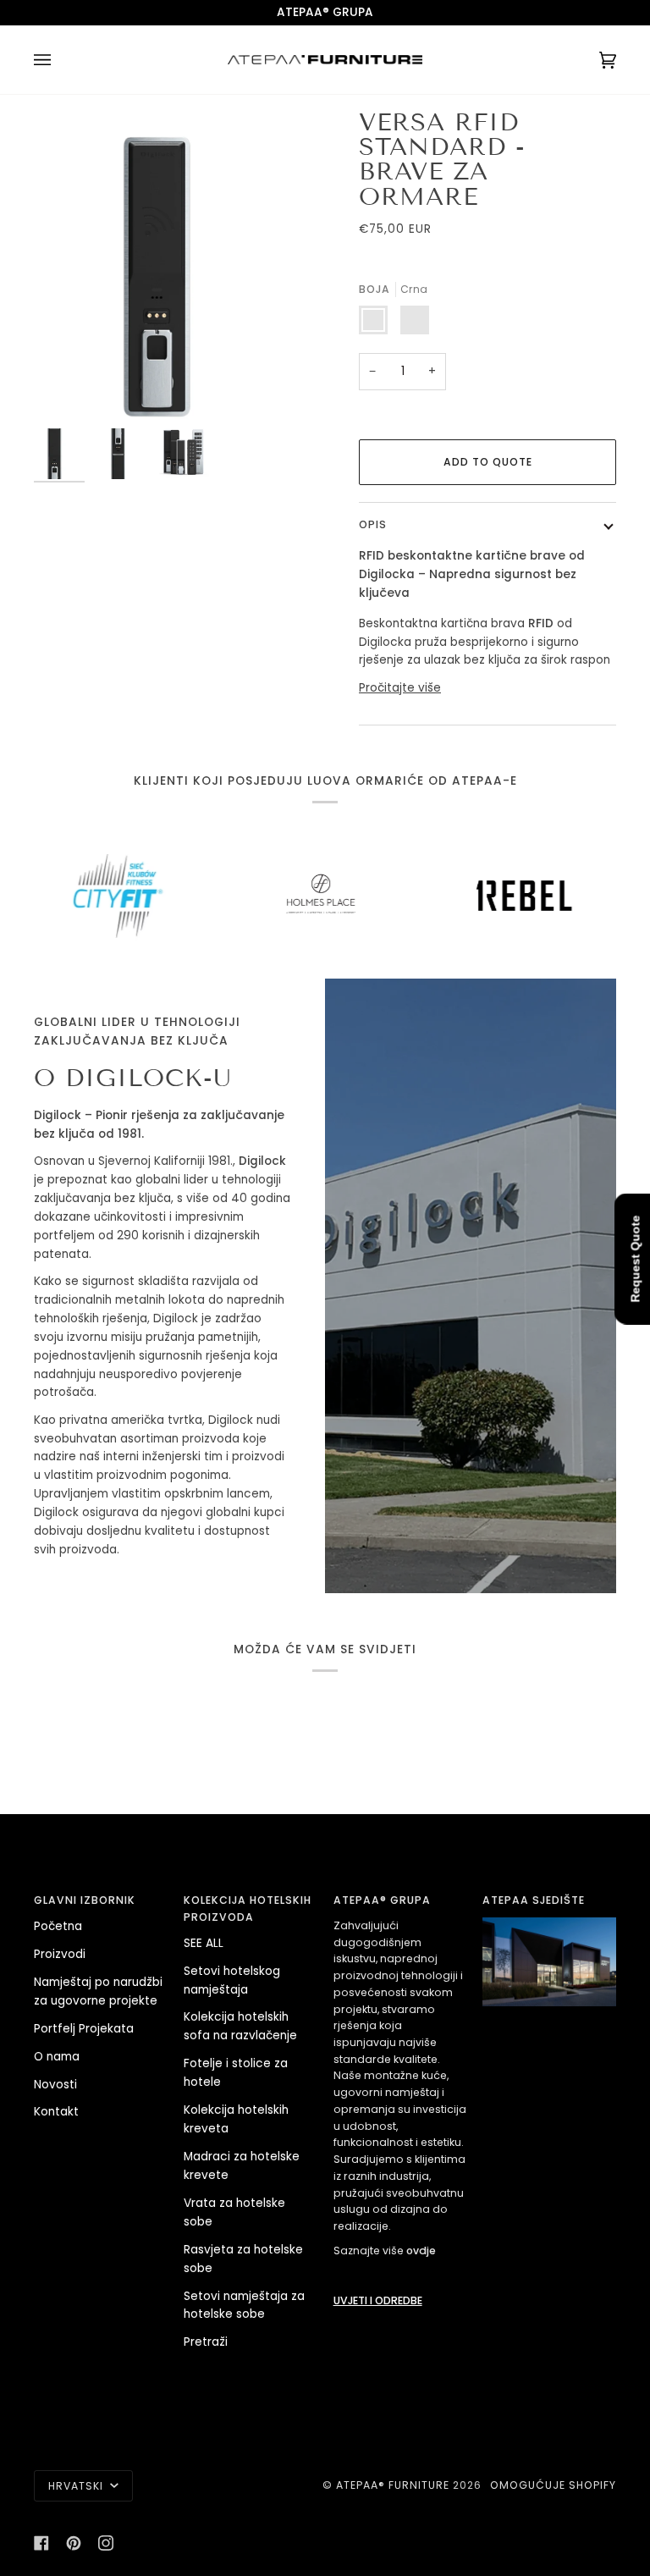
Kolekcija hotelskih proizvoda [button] (248, 1909)
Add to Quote (488, 462)
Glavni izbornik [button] (85, 1900)
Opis (373, 524)
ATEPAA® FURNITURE (393, 2485)
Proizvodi (60, 1954)
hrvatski (77, 2486)
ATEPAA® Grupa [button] (382, 1900)
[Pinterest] (74, 2543)
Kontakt (56, 2112)
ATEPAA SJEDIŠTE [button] (534, 1900)
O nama (57, 2057)
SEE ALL (204, 1943)
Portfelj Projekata (84, 2029)
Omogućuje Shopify (553, 2485)
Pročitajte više (400, 688)
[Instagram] (106, 2543)
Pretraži (206, 2342)
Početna (58, 1926)
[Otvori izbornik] (59, 60)
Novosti (55, 2085)
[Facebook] (41, 2543)
